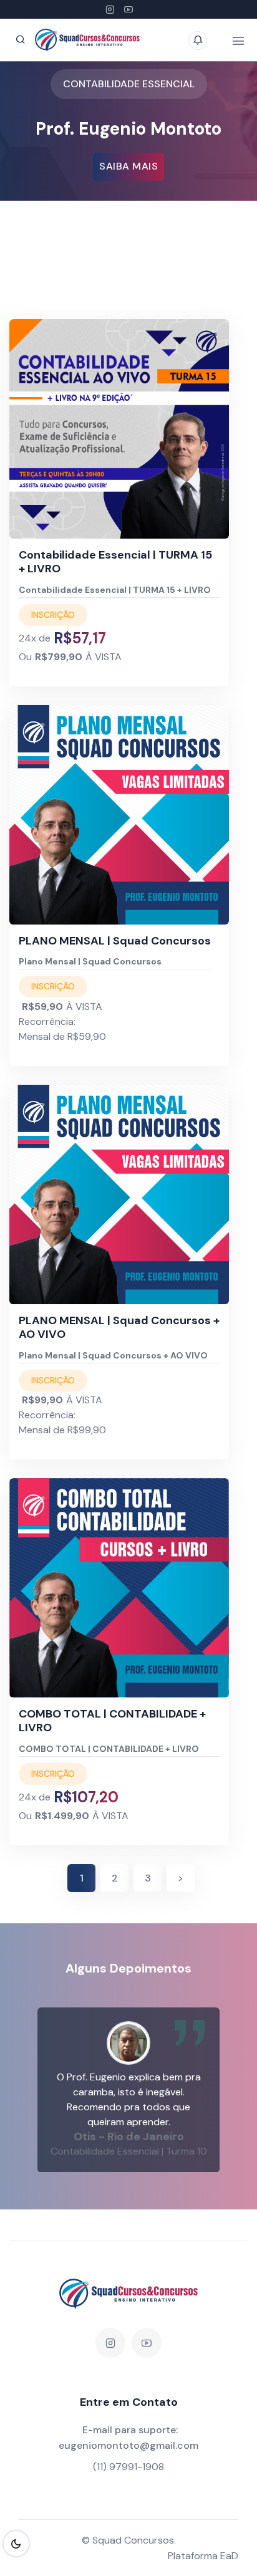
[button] (68, 2090)
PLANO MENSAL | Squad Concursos (115, 941)
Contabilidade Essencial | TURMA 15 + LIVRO (115, 562)
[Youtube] (128, 9)
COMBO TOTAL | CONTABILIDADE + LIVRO (112, 1721)
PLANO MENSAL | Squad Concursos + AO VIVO (119, 1327)
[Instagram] (110, 9)
